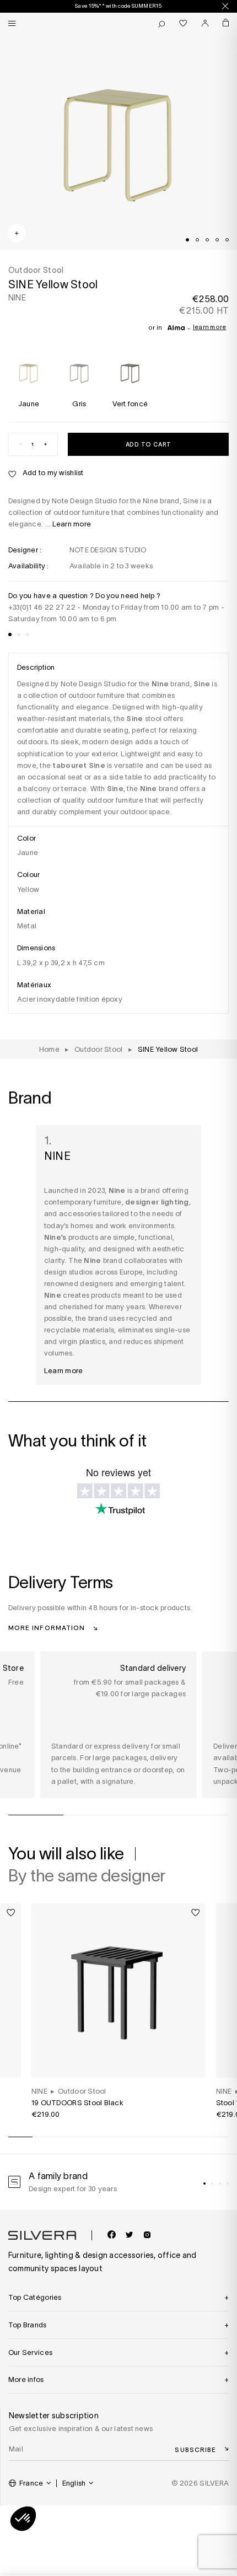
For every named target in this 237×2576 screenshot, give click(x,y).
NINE (17, 298)
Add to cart (149, 444)
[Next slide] (159, 2542)
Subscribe (195, 2449)
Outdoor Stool (82, 2091)
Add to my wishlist (52, 473)
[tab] (187, 240)
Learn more (210, 327)
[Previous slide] (78, 2542)
